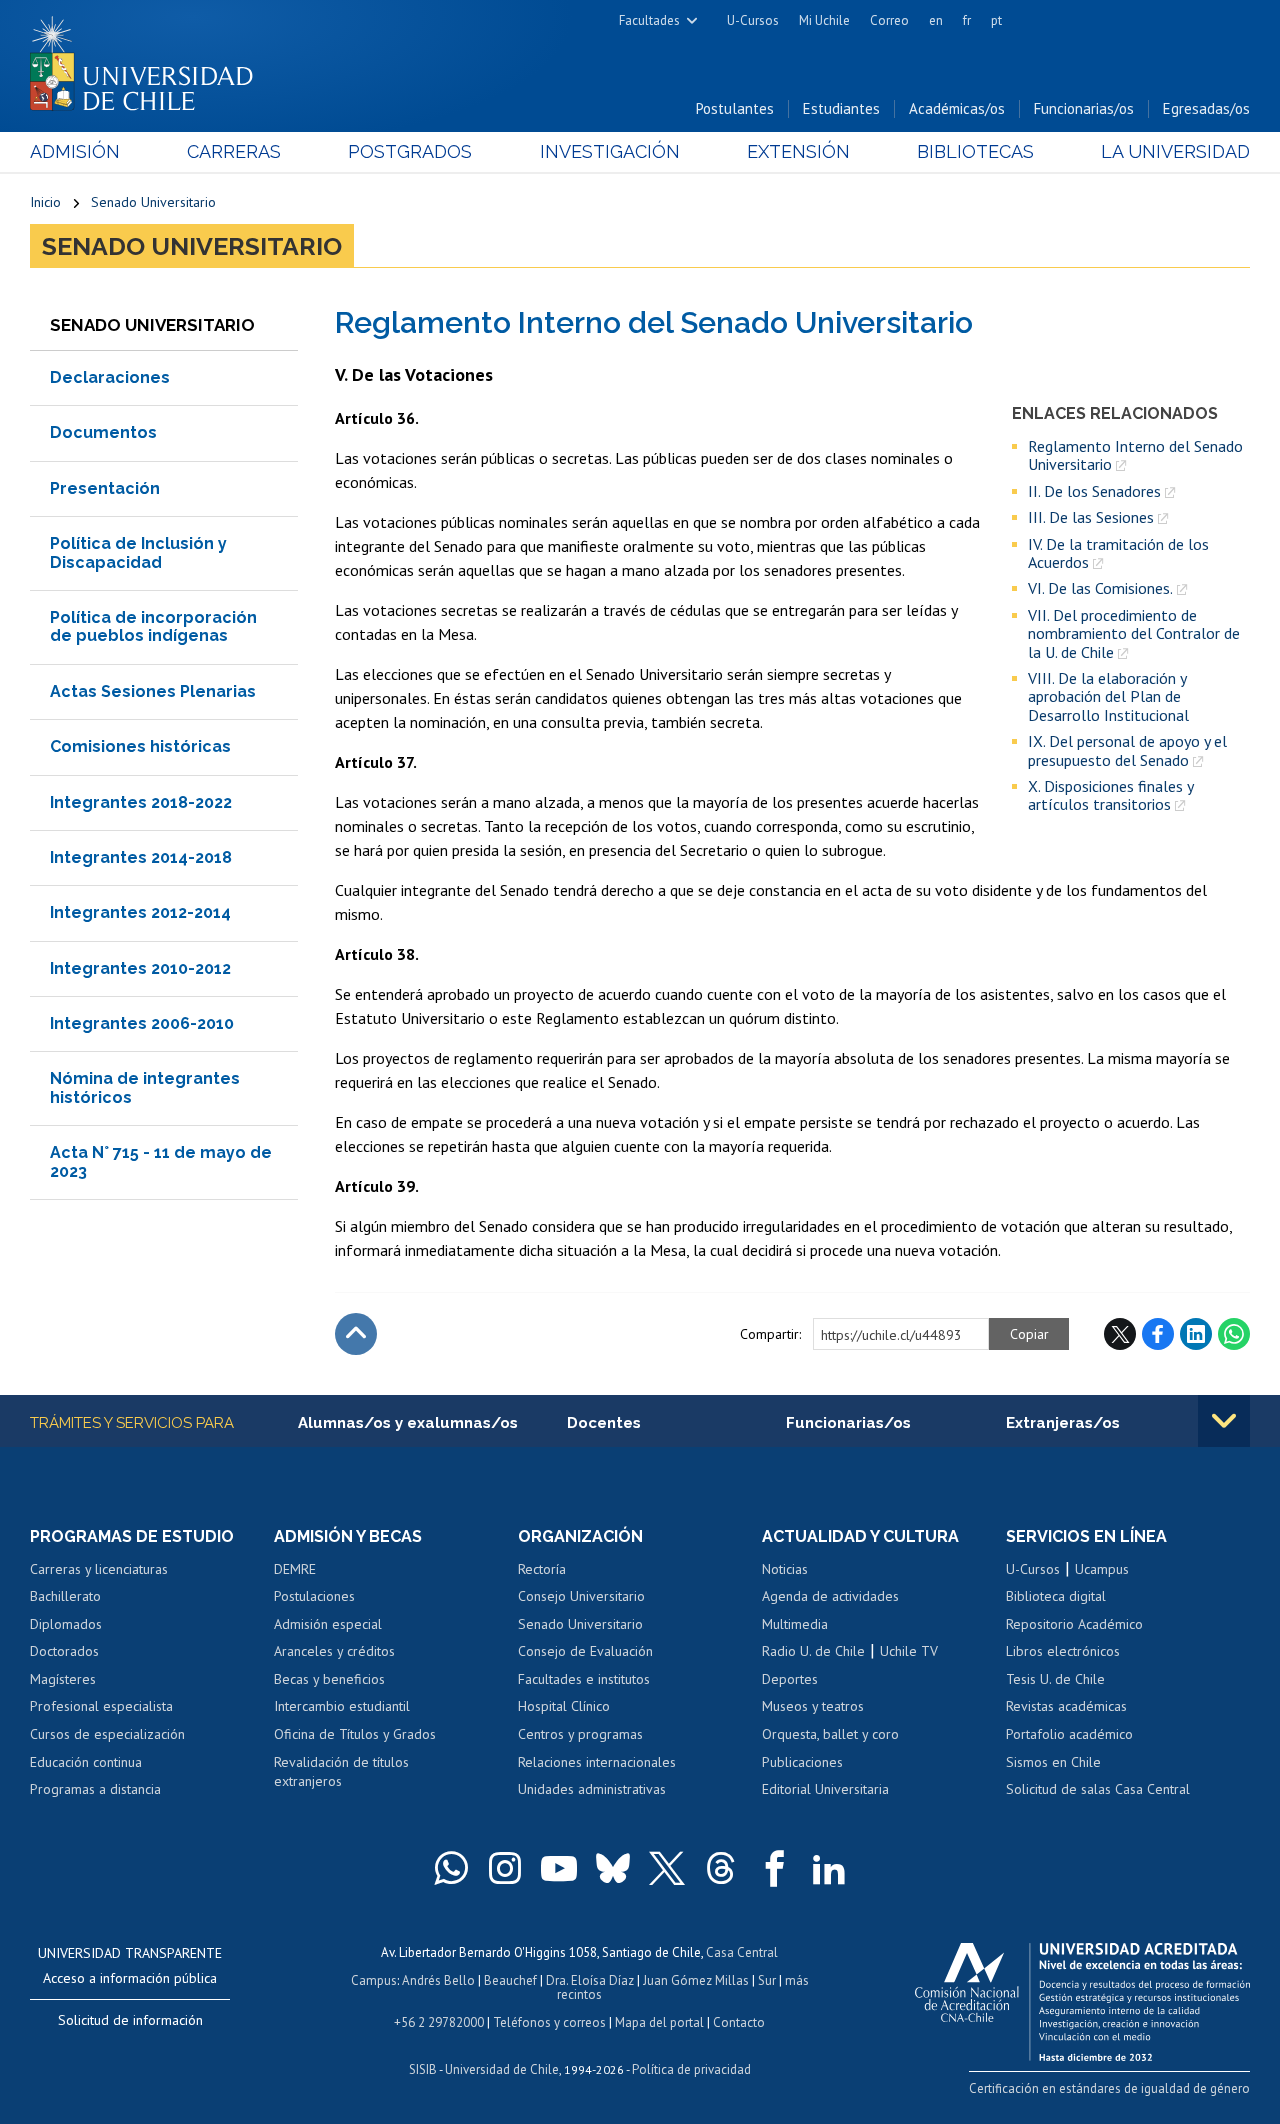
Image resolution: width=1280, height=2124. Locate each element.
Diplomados (66, 1624)
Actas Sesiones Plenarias (153, 691)
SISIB (423, 2069)
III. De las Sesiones (1091, 517)
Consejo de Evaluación (585, 1651)
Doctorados (64, 1651)
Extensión (798, 151)
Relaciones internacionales (597, 1762)
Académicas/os (957, 108)
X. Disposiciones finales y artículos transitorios (1110, 795)
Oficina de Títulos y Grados (355, 1734)
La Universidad (1175, 151)
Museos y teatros (813, 1706)
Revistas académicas (1066, 1706)
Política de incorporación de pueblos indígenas (153, 626)
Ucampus (1102, 1569)
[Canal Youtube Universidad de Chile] (559, 1868)
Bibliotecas (975, 151)
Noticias (785, 1569)
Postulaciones (314, 1596)
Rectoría (542, 1569)
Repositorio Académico (1074, 1624)
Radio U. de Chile (813, 1651)
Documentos (103, 432)
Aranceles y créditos (334, 1651)
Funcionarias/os (1084, 108)
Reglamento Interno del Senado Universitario (1135, 455)
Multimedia (795, 1624)
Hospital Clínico (564, 1706)
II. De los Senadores (1094, 491)
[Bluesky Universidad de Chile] (613, 1868)
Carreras (234, 151)
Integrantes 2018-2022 (141, 802)
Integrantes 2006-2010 (142, 1023)
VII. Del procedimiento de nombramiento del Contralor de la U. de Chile (1134, 633)
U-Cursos (753, 20)
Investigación (610, 151)
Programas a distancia (95, 1789)
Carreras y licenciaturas (99, 1569)
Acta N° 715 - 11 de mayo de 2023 (161, 1161)
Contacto (739, 2022)
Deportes (790, 1679)
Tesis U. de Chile (1055, 1679)
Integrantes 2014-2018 (141, 857)
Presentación (105, 488)
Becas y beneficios (329, 1679)
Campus (374, 1980)
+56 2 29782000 (439, 2022)
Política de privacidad (691, 2069)
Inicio (45, 202)
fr (967, 20)
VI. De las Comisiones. (1100, 588)
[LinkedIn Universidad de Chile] (829, 1868)
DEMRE (295, 1569)
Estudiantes (841, 108)
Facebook (1158, 1334)
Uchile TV (909, 1651)
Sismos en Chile (1053, 1762)
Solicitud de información (130, 2020)
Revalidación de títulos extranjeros (341, 1772)
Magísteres (63, 1679)
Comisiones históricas (140, 746)
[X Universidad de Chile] (667, 1868)
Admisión (75, 151)
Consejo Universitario (581, 1596)
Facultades (649, 20)
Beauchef (510, 1980)
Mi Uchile (824, 20)
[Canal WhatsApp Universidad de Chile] (451, 1868)
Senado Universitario (153, 202)
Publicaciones (802, 1762)
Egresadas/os (1206, 108)
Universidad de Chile (502, 2069)
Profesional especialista (101, 1706)
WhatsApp (1234, 1334)
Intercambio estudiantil (342, 1706)
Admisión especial (328, 1624)
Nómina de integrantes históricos (145, 1087)
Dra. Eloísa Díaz (590, 1980)
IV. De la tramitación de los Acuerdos (1118, 553)
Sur (767, 1980)
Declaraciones (110, 377)
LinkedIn (1196, 1334)
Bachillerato (65, 1596)
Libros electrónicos (1063, 1651)
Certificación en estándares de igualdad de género (1109, 2088)
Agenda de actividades (830, 1596)
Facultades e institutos (584, 1679)
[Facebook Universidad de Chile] (775, 1868)
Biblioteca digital (1056, 1596)
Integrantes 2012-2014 (140, 912)
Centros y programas (580, 1734)
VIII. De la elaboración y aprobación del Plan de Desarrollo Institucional (1108, 696)
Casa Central (742, 1952)
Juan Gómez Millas (696, 1980)
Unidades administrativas (592, 1789)
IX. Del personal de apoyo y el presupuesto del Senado (1127, 750)
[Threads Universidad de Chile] (721, 1868)
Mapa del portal (659, 2022)
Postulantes (735, 108)
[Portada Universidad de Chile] (149, 59)
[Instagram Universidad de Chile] (505, 1868)
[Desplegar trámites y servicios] (1224, 1421)
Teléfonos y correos (549, 2022)
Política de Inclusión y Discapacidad (138, 552)
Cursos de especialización (107, 1734)
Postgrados (410, 151)
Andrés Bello (438, 1980)
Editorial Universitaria (825, 1789)
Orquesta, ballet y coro (830, 1734)
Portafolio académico (1069, 1734)
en (936, 20)
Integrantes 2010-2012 (140, 968)
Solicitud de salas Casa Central (1098, 1789)
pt (996, 20)
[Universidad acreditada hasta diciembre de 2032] (1082, 1997)
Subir (356, 1334)
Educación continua (86, 1762)
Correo (889, 20)
